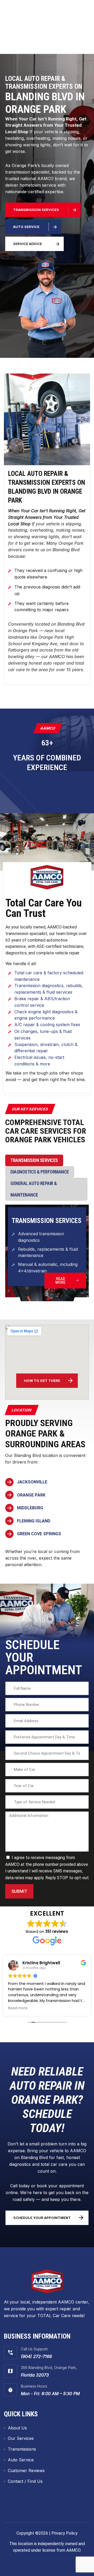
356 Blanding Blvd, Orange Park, (49, 2368)
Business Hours (34, 2386)
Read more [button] (18, 2008)
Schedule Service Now (42, 48)
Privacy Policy (64, 2533)
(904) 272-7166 (36, 2356)
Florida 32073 (35, 2375)
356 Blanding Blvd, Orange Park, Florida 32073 (52, 37)
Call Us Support (34, 2349)
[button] (12, 16)
